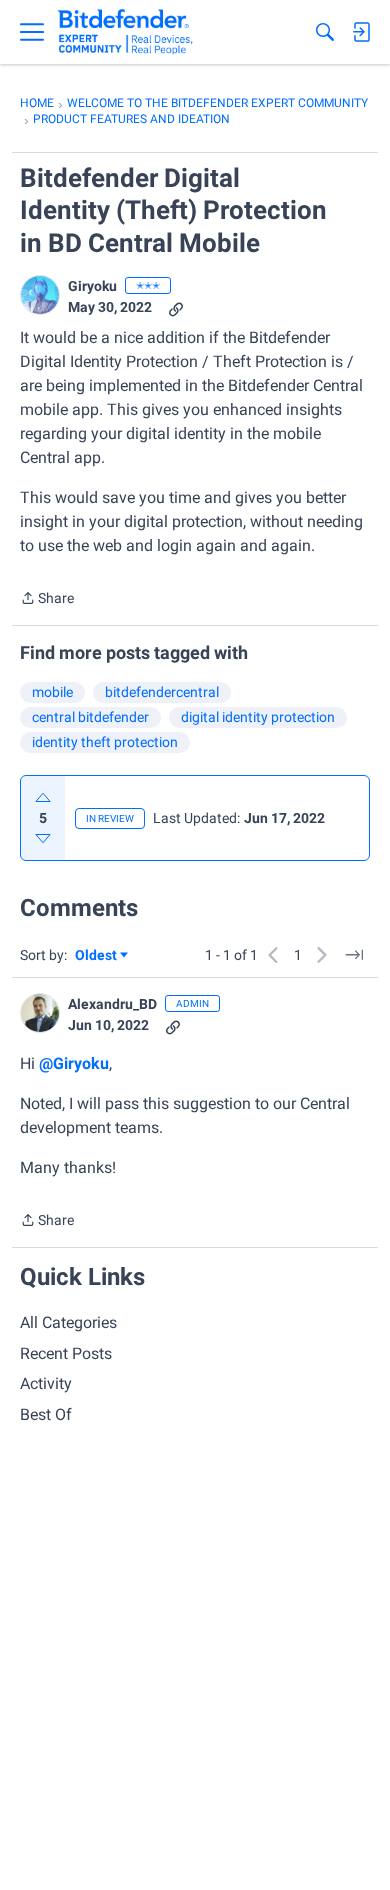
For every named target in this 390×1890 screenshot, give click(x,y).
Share (47, 600)
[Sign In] (361, 32)
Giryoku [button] (92, 286)
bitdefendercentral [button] (162, 692)
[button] (40, 295)
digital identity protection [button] (258, 717)
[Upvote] (43, 798)
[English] (125, 32)
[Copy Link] (176, 307)
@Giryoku (74, 1063)
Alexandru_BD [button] (112, 1004)
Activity (46, 1383)
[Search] (325, 32)
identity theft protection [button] (105, 742)
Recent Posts (66, 1353)
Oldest (97, 956)
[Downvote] (43, 838)
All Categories (68, 1322)
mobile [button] (52, 692)
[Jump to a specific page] (354, 955)
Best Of (46, 1414)
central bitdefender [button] (90, 717)
